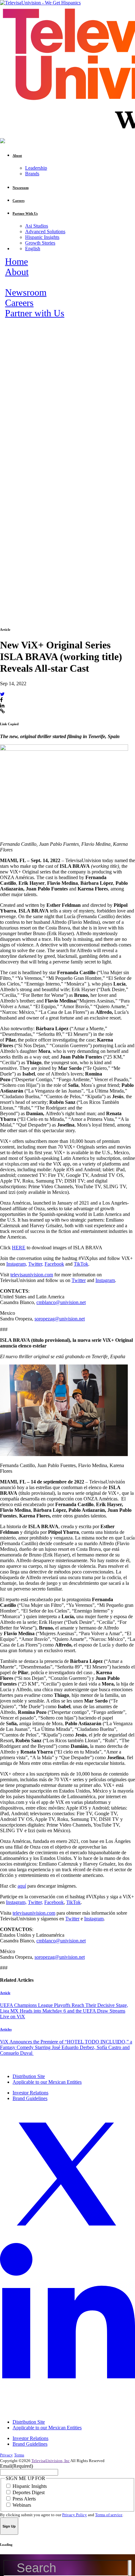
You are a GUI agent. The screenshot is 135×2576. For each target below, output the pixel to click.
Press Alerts (24, 2499)
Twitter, (36, 1264)
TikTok (81, 1264)
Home (16, 262)
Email (16, 2466)
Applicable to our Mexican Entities (47, 2082)
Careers (19, 303)
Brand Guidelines (30, 2098)
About (17, 272)
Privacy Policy (75, 2515)
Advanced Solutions (45, 232)
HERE (19, 1248)
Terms (19, 2455)
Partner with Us (35, 313)
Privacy (6, 2455)
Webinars (22, 2505)
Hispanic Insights (42, 237)
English (33, 249)
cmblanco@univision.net (61, 1302)
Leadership (36, 168)
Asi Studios (37, 226)
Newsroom (26, 292)
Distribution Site (29, 2076)
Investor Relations (30, 2093)
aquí (22, 1886)
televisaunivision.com (32, 1275)
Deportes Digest (29, 2492)
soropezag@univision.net (60, 1319)
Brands (32, 174)
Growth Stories (40, 243)
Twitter (79, 1280)
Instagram (105, 1280)
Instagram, (17, 1264)
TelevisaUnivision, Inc (51, 2461)
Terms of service (109, 2515)
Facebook (54, 1264)
